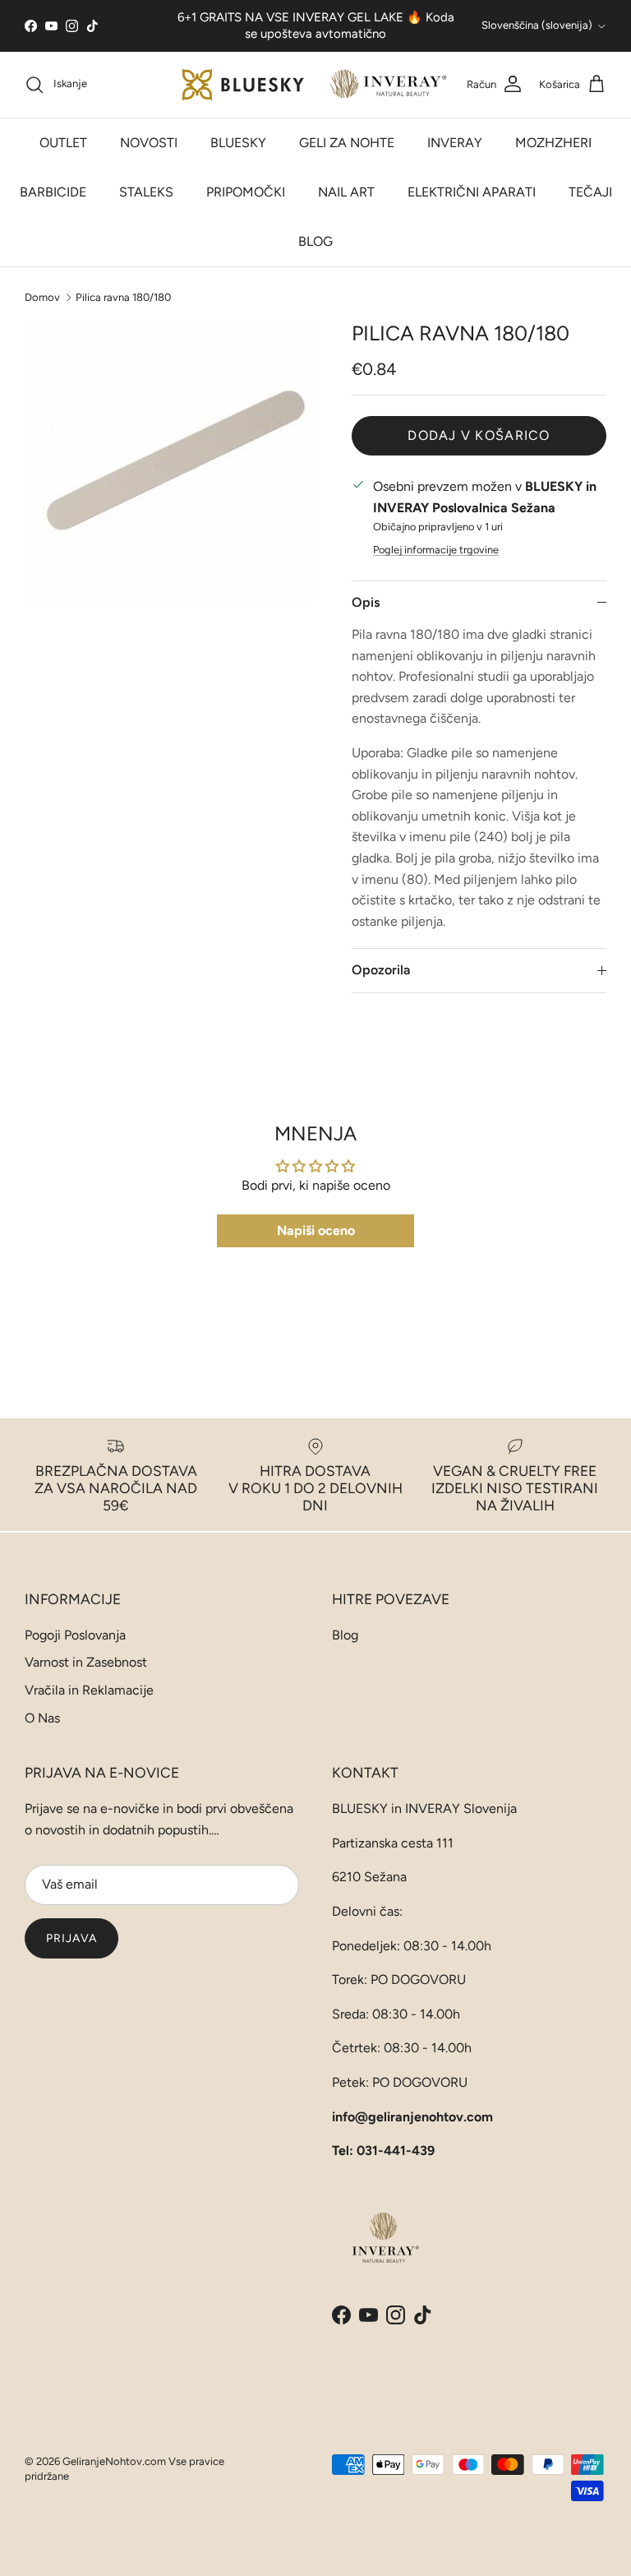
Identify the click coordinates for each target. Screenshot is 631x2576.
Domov (42, 296)
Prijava (71, 1938)
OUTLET (63, 143)
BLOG (315, 241)
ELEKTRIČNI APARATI (472, 192)
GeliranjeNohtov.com (114, 2461)
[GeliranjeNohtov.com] (316, 85)
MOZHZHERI (553, 143)
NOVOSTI (149, 143)
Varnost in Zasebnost (86, 1662)
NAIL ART (346, 192)
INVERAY (455, 143)
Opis (366, 602)
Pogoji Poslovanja (75, 1635)
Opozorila (381, 970)
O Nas (42, 1718)
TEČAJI (590, 192)
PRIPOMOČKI (246, 192)
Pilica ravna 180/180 (123, 296)
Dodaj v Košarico (479, 435)
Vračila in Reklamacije (89, 1690)
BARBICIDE (53, 192)
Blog (345, 1635)
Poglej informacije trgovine (436, 550)
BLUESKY (238, 143)
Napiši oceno (316, 1230)
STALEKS (146, 192)
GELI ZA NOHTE (347, 143)
